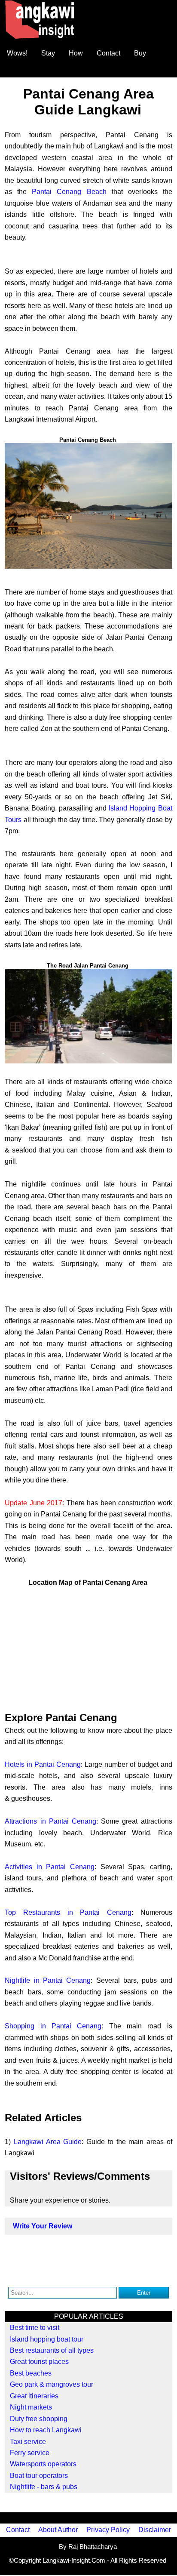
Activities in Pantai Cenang (50, 1867)
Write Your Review (43, 2226)
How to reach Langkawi (46, 2430)
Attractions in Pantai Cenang (50, 1821)
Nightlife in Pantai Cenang (48, 1980)
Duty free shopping (39, 2419)
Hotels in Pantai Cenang (43, 1764)
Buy (140, 53)
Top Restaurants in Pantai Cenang (68, 1912)
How (76, 53)
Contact (108, 53)
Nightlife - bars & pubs (44, 2487)
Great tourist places (39, 2362)
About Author (58, 2530)
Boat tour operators (39, 2476)
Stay (48, 53)
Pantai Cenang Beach (69, 192)
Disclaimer (155, 2530)
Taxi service (28, 2442)
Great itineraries (34, 2396)
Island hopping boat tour (47, 2339)
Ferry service (30, 2453)
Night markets (31, 2407)
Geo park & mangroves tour (52, 2384)
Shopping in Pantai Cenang (53, 2026)
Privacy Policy (108, 2530)
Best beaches (31, 2373)
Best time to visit (35, 2328)
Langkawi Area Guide (48, 2142)
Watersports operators (43, 2464)
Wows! (17, 53)
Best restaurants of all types (52, 2350)
